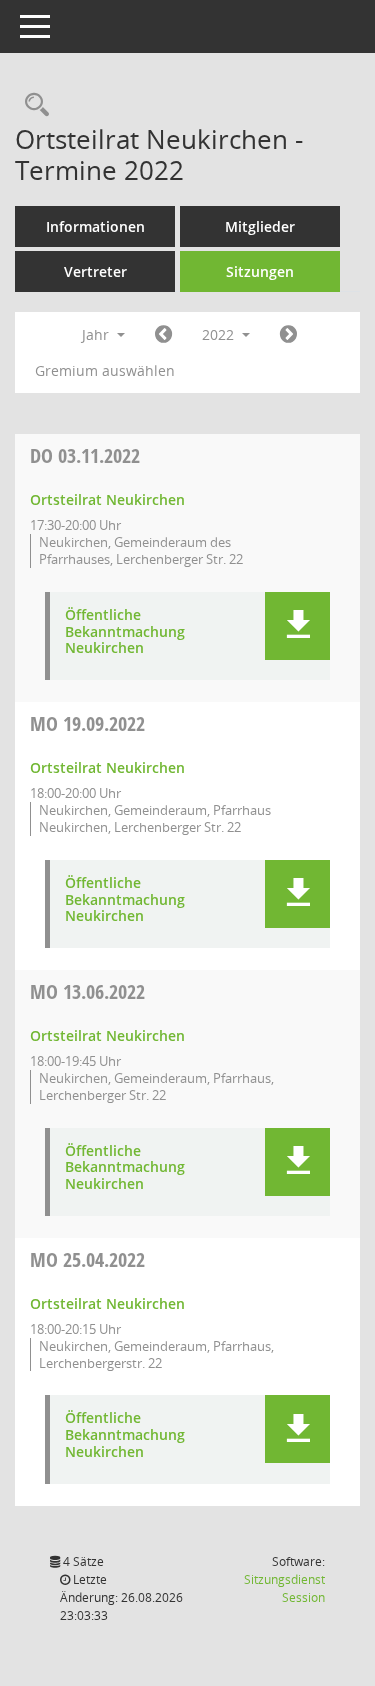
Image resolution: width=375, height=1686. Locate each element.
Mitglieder (260, 226)
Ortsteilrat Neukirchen (107, 499)
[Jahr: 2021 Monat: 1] (163, 335)
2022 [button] (220, 334)
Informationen (95, 226)
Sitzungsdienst (284, 1588)
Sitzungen (260, 271)
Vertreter (95, 271)
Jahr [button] (97, 334)
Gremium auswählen (105, 370)
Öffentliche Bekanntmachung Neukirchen (125, 632)
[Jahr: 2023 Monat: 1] (288, 335)
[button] (297, 626)
